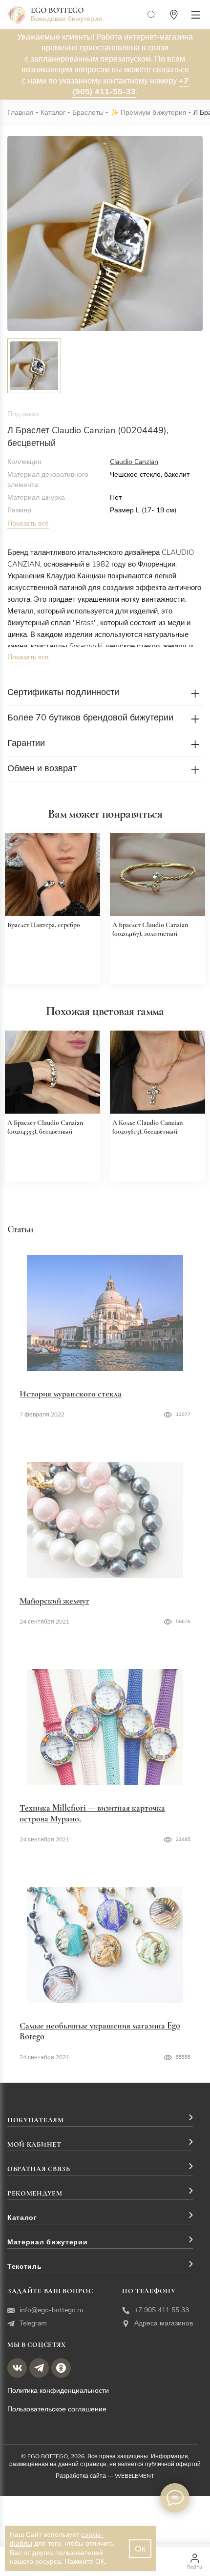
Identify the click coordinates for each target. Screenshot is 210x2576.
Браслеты (88, 113)
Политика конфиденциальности (58, 2391)
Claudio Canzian (134, 462)
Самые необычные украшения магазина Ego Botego (100, 2031)
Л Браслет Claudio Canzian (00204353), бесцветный (45, 1127)
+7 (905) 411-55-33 (130, 86)
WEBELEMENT (135, 2476)
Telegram (33, 2323)
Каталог (53, 113)
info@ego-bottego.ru (52, 2310)
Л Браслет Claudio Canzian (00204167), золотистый (150, 929)
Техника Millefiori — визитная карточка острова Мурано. (92, 1813)
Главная (21, 113)
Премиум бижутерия (154, 113)
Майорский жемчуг (54, 1601)
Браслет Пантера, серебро (44, 925)
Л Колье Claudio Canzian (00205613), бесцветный (147, 1127)
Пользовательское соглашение (57, 2409)
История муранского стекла (71, 1394)
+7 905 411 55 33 (162, 2310)
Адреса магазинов (164, 2323)
